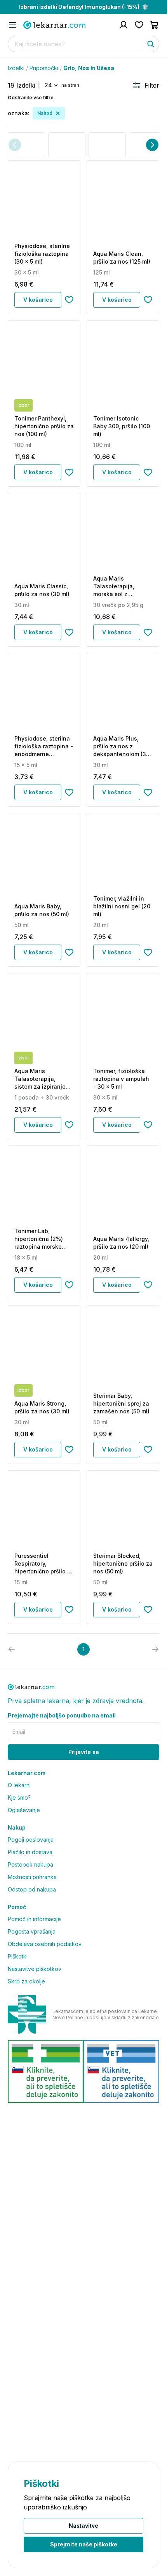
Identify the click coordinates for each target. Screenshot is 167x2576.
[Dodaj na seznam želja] (69, 300)
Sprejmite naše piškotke (84, 2544)
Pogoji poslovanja (31, 1840)
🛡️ (84, 7)
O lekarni (19, 1785)
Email (19, 1732)
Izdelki (16, 68)
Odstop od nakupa (32, 1889)
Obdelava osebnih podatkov (45, 1944)
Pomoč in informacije (34, 1919)
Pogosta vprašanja (32, 1931)
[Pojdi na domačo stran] (54, 25)
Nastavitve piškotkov (35, 1969)
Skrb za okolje (26, 1981)
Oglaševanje (24, 1810)
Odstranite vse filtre (31, 98)
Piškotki (18, 1956)
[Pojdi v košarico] (155, 25)
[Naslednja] (152, 145)
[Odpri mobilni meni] (12, 25)
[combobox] (51, 85)
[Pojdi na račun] (124, 25)
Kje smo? (19, 1797)
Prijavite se (84, 1752)
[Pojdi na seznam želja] (139, 25)
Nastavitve (83, 2526)
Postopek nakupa (30, 1864)
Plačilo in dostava (30, 1852)
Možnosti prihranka (32, 1877)
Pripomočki (44, 68)
